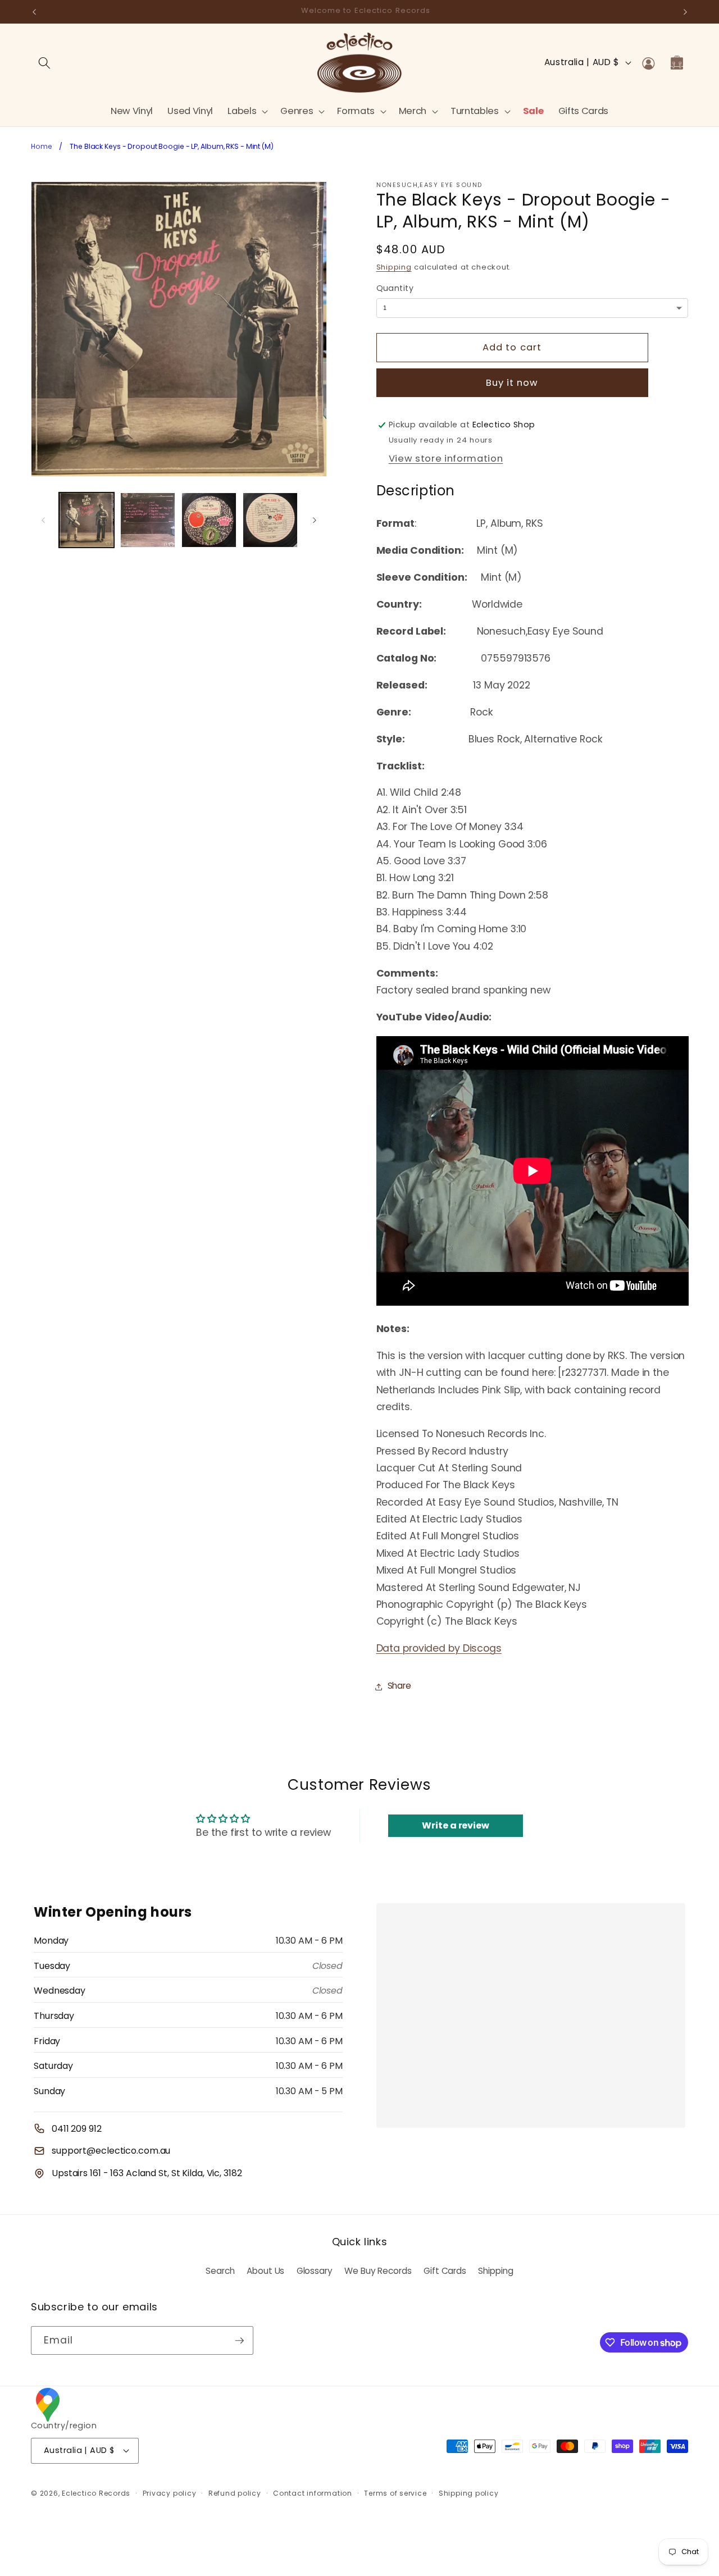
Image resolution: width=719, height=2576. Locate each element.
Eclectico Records (96, 2493)
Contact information (313, 2493)
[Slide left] (43, 520)
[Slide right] (315, 520)
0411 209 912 (77, 2129)
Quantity (395, 289)
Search (220, 2271)
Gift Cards (445, 2271)
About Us (265, 2271)
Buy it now (512, 383)
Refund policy (235, 2493)
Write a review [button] (455, 1825)
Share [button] (399, 1686)
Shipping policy (469, 2493)
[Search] (44, 62)
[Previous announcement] (34, 12)
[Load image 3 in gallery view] (209, 520)
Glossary (315, 2271)
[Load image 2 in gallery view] (148, 520)
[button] (247, 111)
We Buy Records (378, 2271)
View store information (446, 459)
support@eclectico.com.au (111, 2151)
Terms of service (395, 2493)
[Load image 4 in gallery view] (270, 520)
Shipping (394, 268)
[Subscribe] (239, 2341)
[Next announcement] (685, 12)
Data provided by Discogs (439, 1649)
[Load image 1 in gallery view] (87, 520)
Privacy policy (170, 2493)
